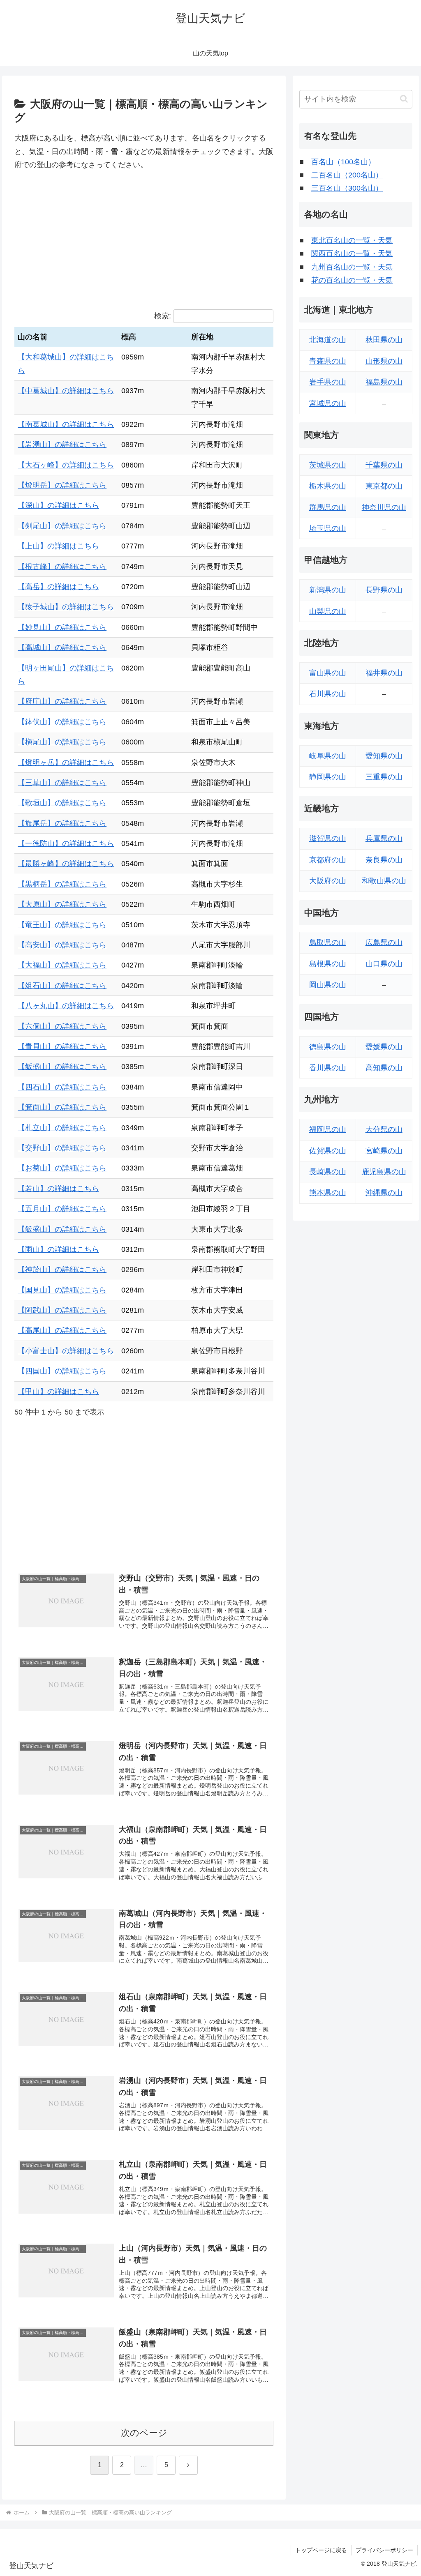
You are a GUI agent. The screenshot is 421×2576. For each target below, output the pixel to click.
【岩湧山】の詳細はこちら (62, 445)
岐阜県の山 (328, 756)
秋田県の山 (384, 340)
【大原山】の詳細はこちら (62, 904)
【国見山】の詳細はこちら (62, 1290)
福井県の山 (384, 673)
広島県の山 (384, 942)
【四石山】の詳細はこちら (62, 1087)
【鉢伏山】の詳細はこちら (62, 722)
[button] (404, 99)
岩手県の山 (328, 382)
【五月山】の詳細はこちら (62, 1209)
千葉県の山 (384, 465)
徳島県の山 (328, 1047)
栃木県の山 (328, 486)
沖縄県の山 (384, 1193)
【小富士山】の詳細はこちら (66, 1351)
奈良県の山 (384, 860)
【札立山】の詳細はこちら (62, 1128)
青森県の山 (328, 361)
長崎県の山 (328, 1172)
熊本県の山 (328, 1193)
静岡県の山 (328, 777)
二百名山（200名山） (347, 175)
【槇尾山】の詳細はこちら (62, 742)
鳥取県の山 (328, 942)
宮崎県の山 (384, 1151)
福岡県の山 (328, 1129)
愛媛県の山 (384, 1047)
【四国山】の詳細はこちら (62, 1371)
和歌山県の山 (384, 881)
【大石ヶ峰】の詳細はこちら (66, 465)
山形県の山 (384, 361)
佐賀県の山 (328, 1151)
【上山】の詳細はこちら (58, 546)
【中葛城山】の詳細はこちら (66, 391)
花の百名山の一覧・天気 (352, 280)
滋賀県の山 (328, 839)
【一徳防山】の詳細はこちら (66, 843)
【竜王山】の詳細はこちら (62, 925)
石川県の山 (328, 694)
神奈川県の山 (384, 507)
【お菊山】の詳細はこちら (62, 1168)
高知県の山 (384, 1068)
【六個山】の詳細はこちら (62, 1026)
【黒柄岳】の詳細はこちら (62, 884)
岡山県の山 (328, 985)
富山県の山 (328, 673)
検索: (163, 316)
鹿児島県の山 (384, 1172)
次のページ (144, 2433)
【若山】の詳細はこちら (58, 1189)
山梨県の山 (328, 611)
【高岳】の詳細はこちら (58, 587)
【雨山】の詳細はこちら (58, 1249)
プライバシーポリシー (384, 2550)
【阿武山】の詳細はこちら (62, 1310)
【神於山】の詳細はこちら (62, 1270)
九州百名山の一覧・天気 (352, 267)
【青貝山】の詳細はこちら (62, 1046)
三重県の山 (384, 777)
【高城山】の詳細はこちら (62, 647)
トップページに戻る (321, 2550)
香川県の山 (328, 1068)
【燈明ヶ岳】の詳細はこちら (66, 763)
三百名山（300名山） (347, 188)
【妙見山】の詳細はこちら (62, 627)
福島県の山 (384, 382)
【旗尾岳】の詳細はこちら (62, 823)
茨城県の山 (328, 465)
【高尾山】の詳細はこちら (62, 1330)
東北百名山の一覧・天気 (352, 240)
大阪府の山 (328, 881)
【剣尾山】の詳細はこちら (62, 526)
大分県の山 (384, 1129)
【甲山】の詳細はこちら (58, 1392)
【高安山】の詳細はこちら (62, 945)
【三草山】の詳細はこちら (62, 783)
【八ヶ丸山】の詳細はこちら (66, 1006)
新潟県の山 (328, 590)
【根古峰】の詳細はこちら (62, 567)
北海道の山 (328, 340)
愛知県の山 (384, 756)
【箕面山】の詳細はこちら (62, 1107)
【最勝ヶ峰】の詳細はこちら (66, 864)
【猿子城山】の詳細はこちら (66, 607)
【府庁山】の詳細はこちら (62, 701)
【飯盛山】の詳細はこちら (62, 1067)
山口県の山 (384, 964)
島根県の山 (328, 964)
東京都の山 (384, 486)
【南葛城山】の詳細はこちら (66, 424)
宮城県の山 (328, 403)
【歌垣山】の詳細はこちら (62, 803)
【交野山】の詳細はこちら (62, 1148)
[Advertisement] (144, 240)
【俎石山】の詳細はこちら (62, 986)
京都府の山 (328, 860)
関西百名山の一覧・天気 (352, 253)
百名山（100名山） (343, 162)
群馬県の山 (328, 507)
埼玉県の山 (328, 528)
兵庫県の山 (384, 839)
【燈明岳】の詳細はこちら (62, 485)
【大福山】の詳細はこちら (62, 965)
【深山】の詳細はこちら (58, 505)
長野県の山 (384, 590)
